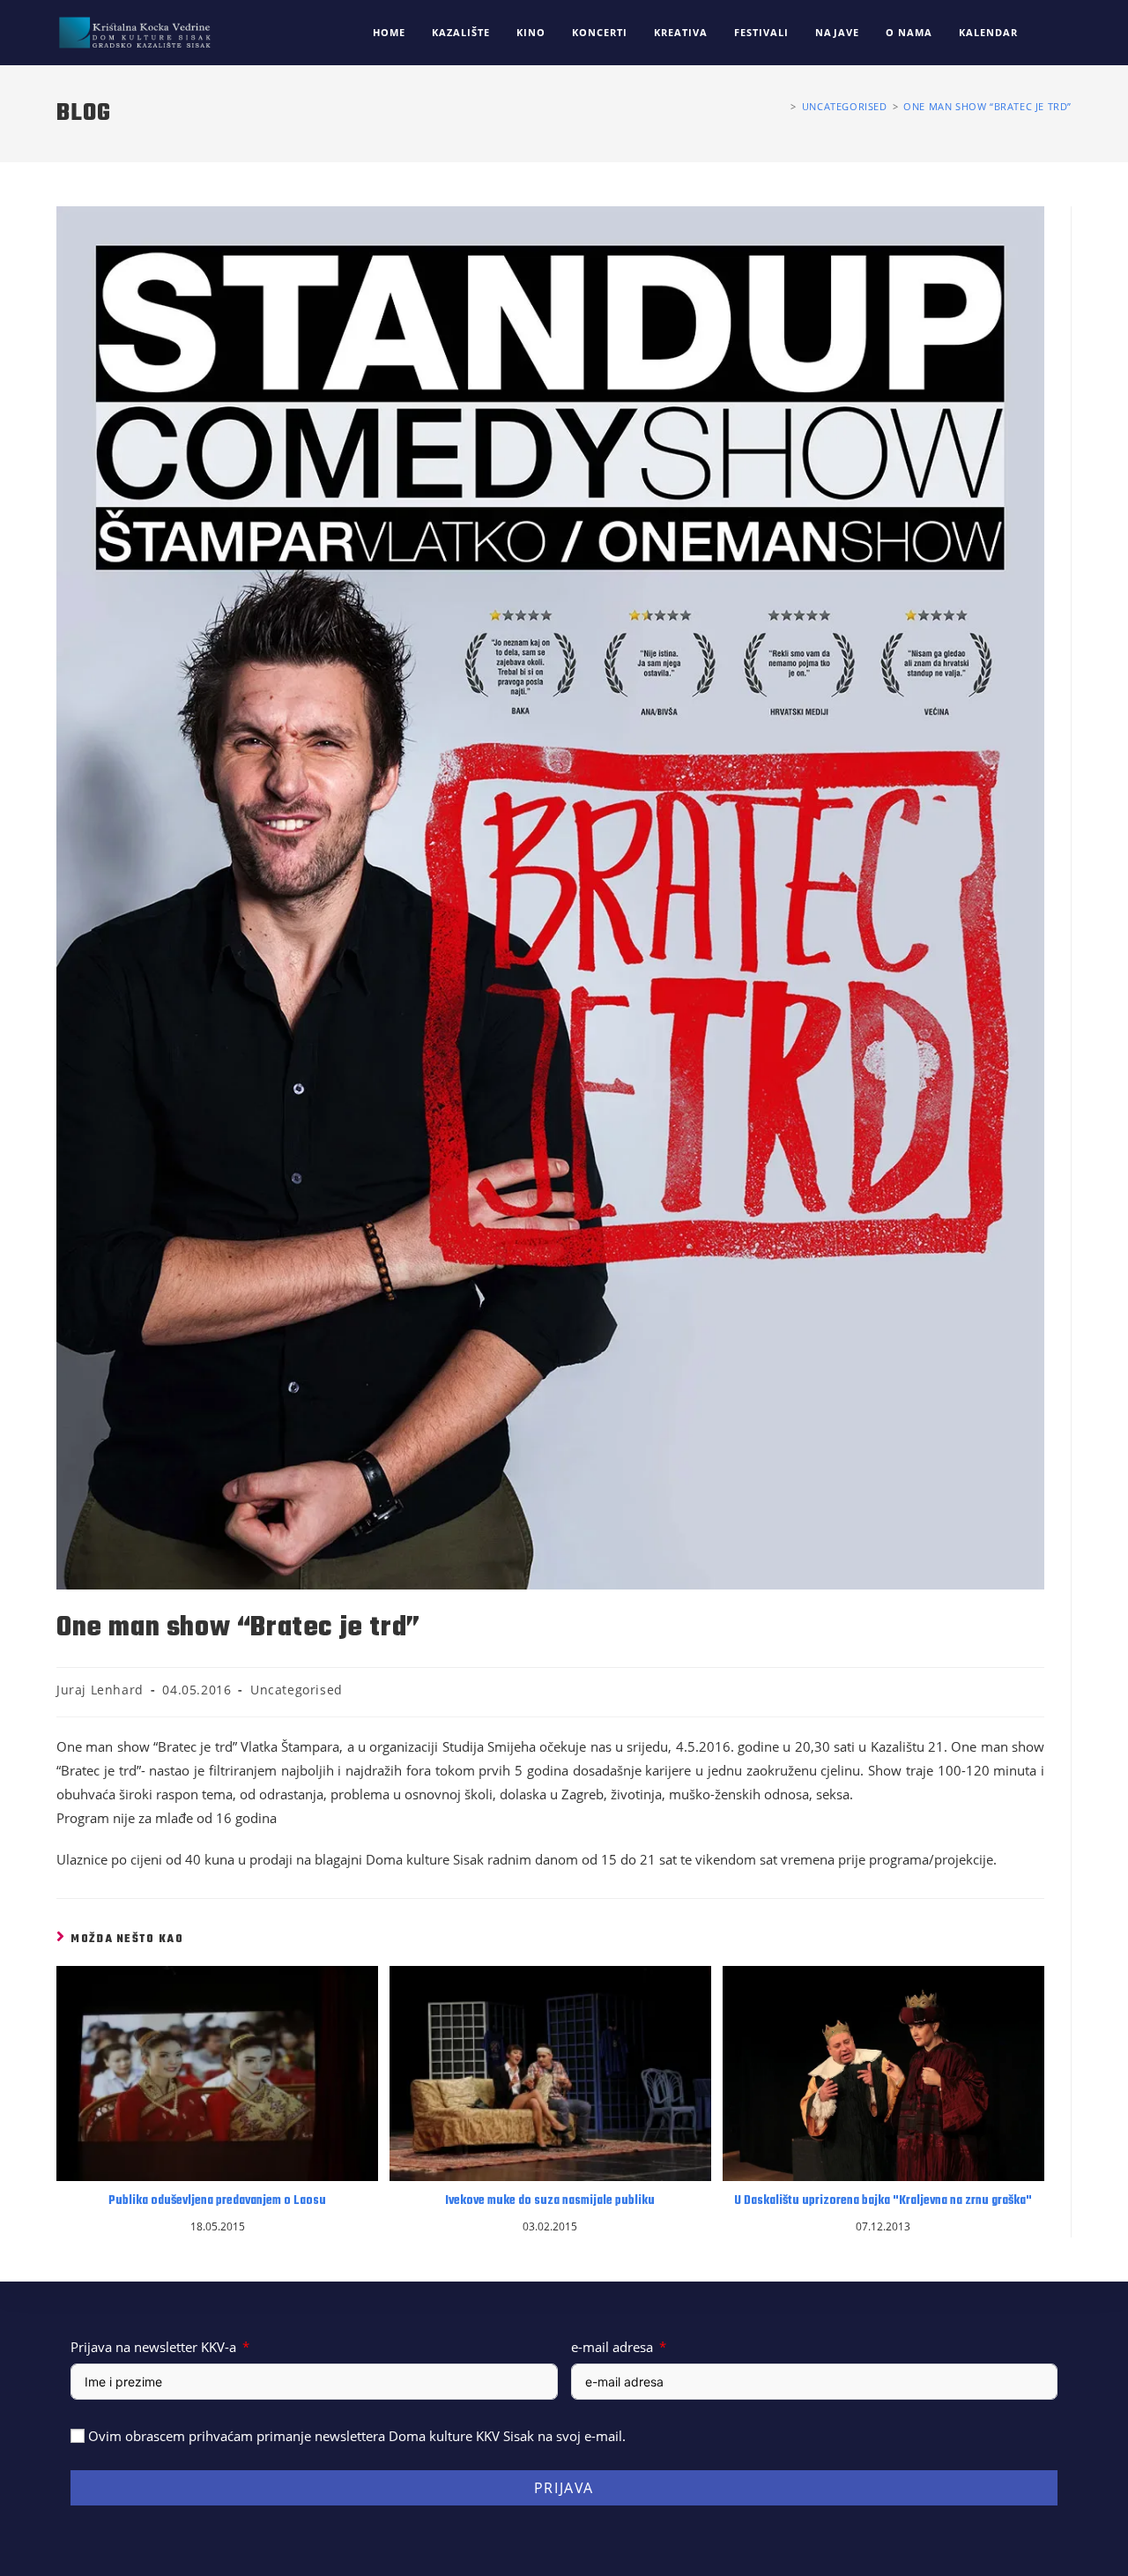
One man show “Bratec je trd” (987, 106)
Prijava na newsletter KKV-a (153, 2347)
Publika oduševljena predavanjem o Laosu (217, 2201)
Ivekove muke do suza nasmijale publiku (550, 2201)
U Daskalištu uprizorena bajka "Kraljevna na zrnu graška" (883, 2201)
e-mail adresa (612, 2347)
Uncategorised (297, 1690)
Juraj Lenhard (100, 1690)
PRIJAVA (564, 2488)
